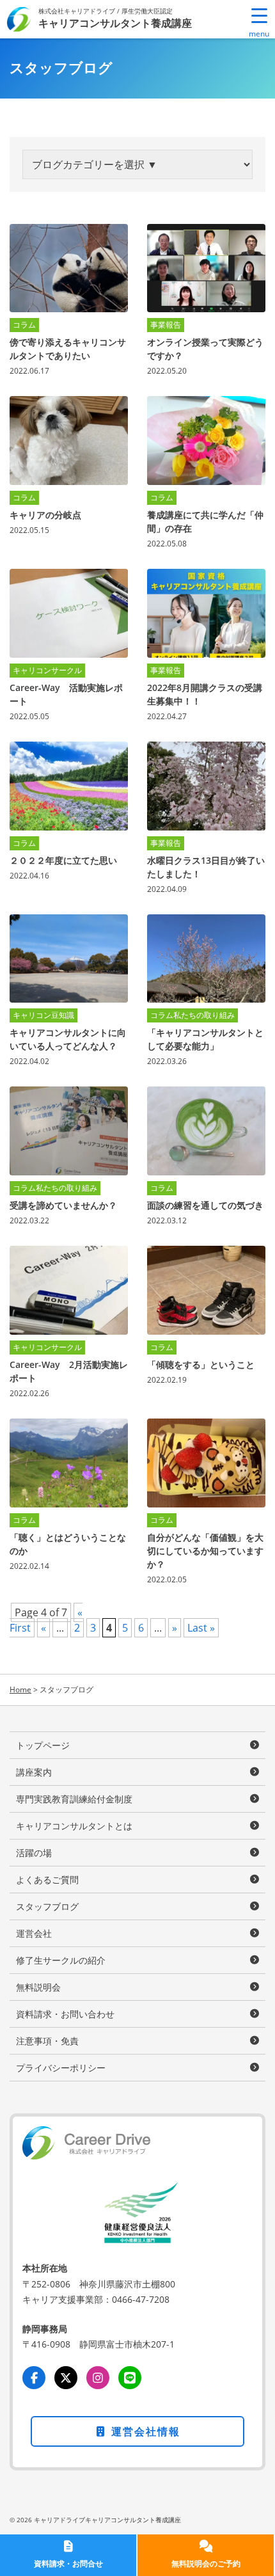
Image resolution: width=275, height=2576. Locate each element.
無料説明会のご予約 (206, 2564)
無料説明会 (38, 1987)
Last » (201, 1628)
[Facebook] (34, 2378)
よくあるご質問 (47, 1880)
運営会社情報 (144, 2431)
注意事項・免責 (47, 2041)
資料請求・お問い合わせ (65, 2014)
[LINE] (130, 2378)
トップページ (43, 1745)
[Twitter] (66, 2378)
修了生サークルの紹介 (61, 1960)
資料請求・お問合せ (68, 2564)
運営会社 (34, 1933)
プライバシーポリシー (61, 2068)
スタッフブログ (47, 1906)
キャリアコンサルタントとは (74, 1826)
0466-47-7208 (141, 2299)
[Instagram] (98, 2378)
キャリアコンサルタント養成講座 (115, 23)
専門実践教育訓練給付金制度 (74, 1799)
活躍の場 (34, 1853)
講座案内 (34, 1772)
